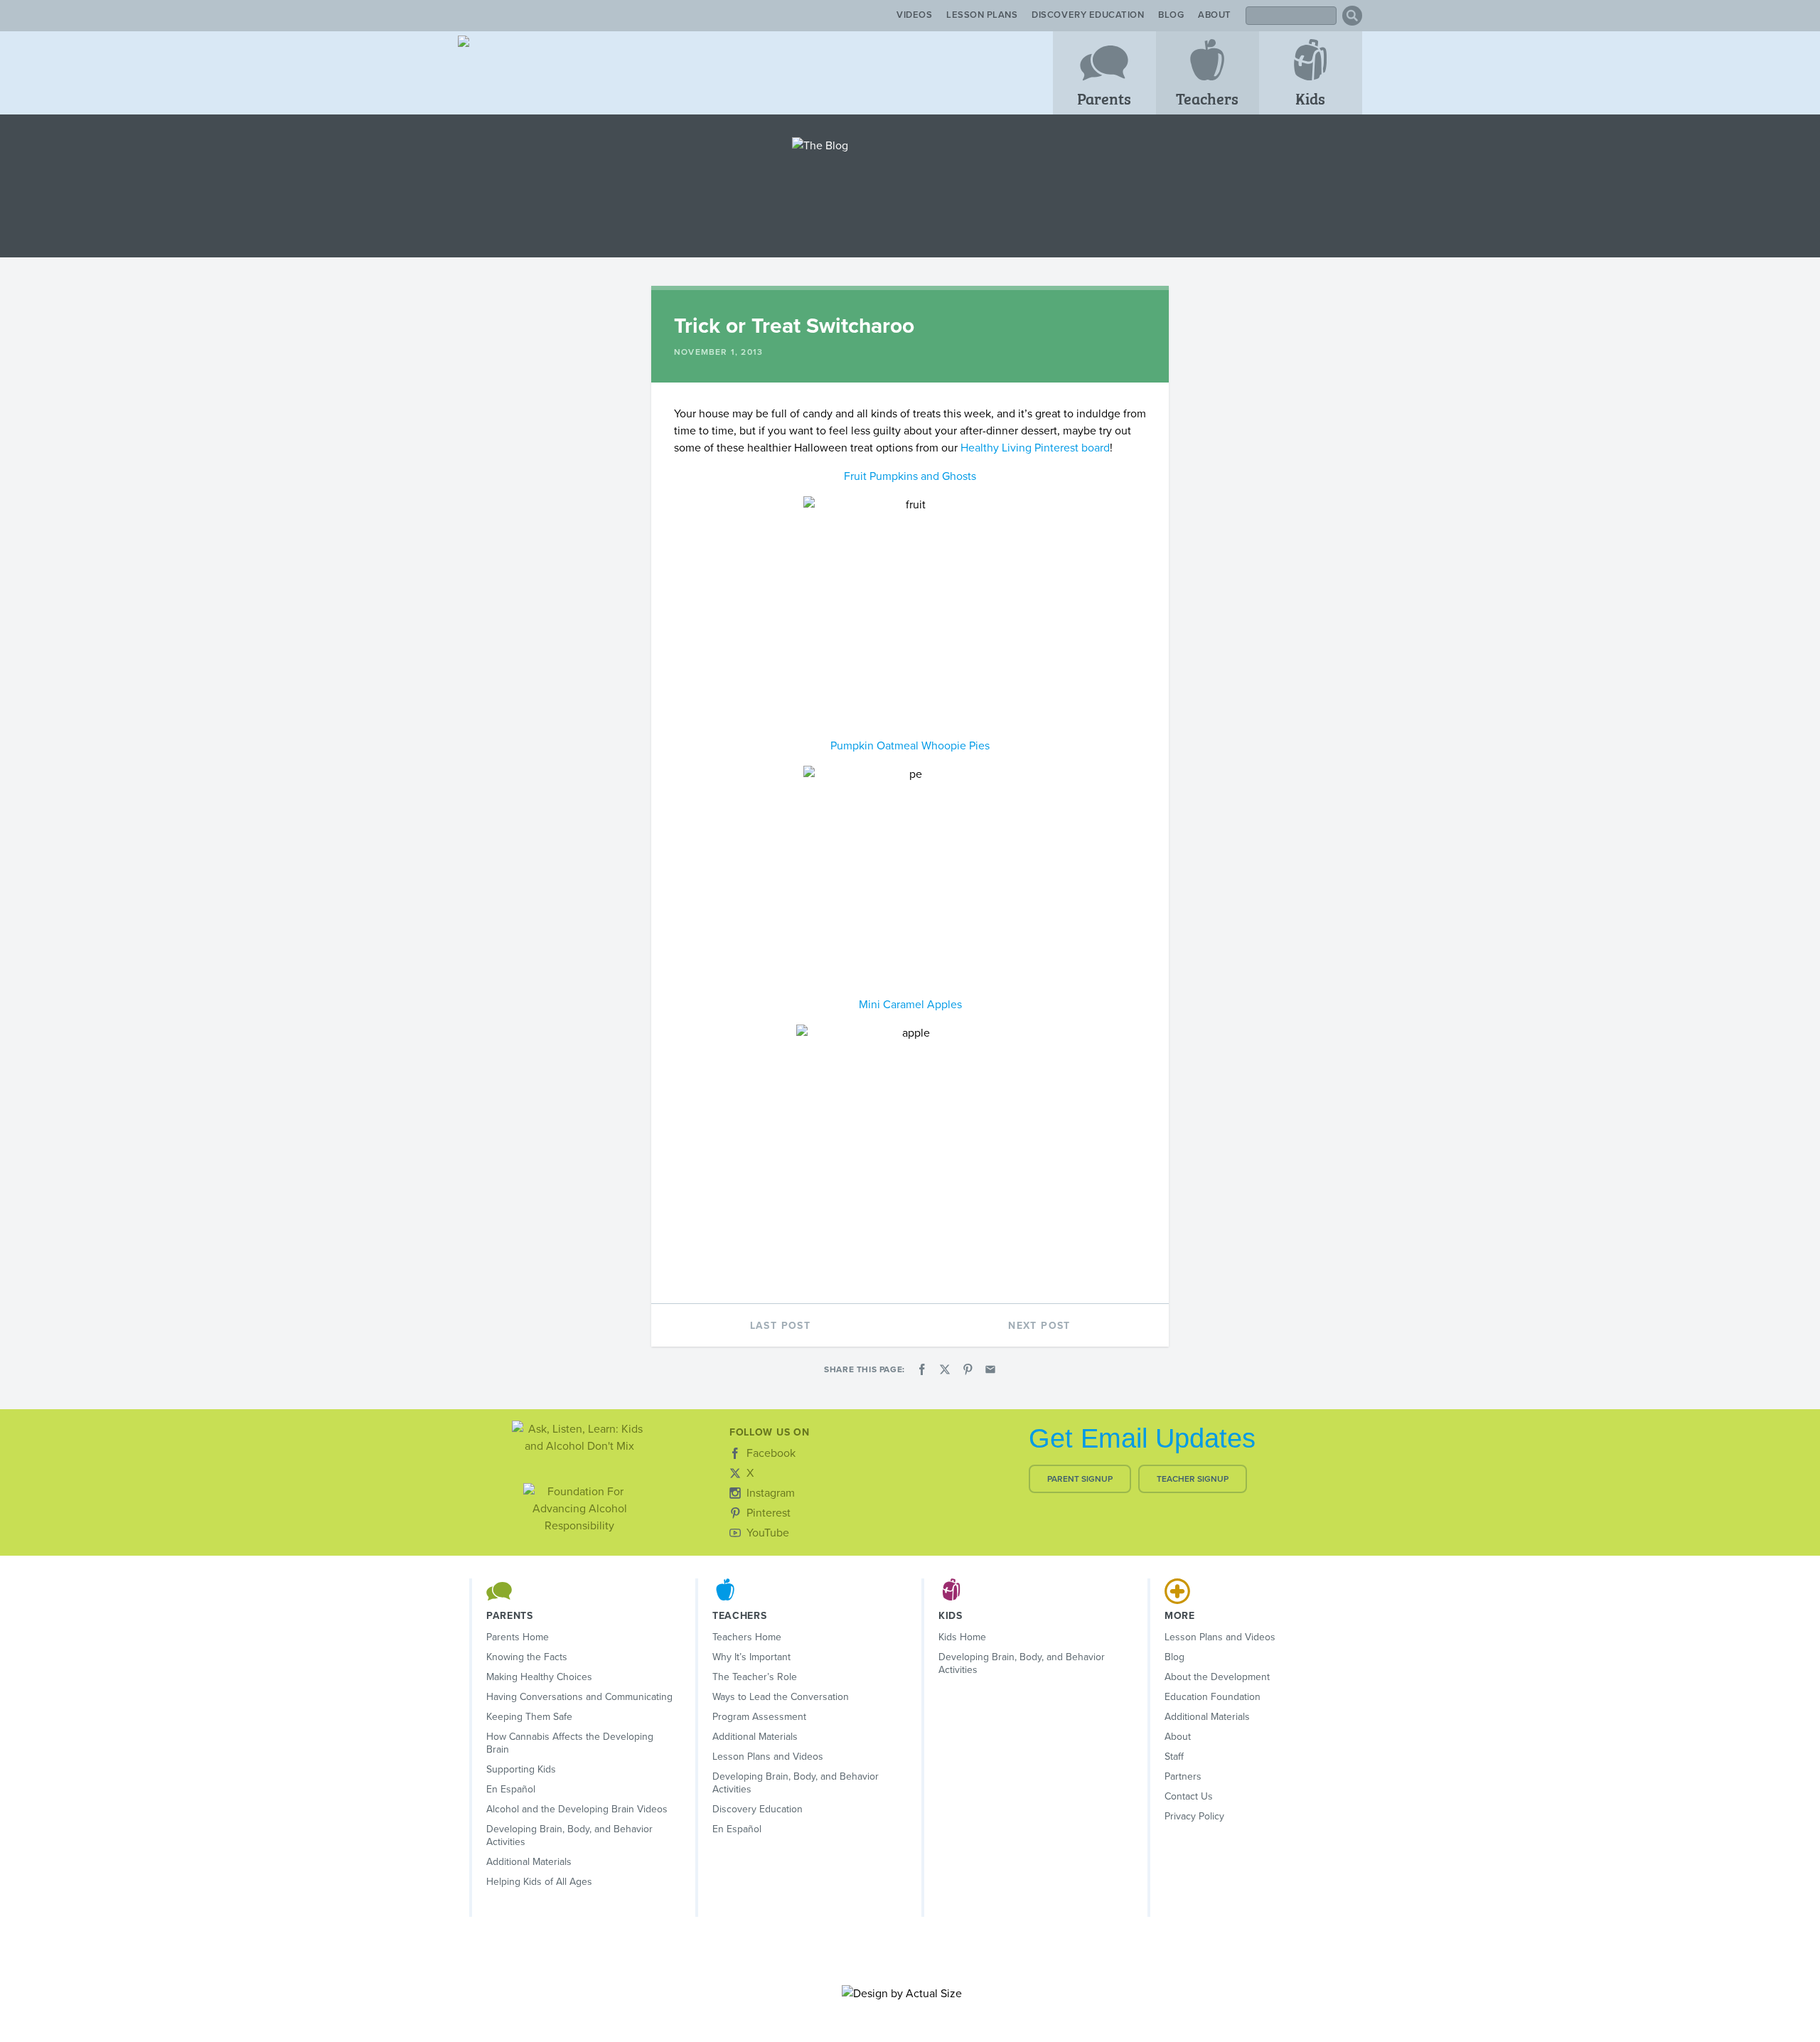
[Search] (1352, 16)
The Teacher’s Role (755, 1677)
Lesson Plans (982, 15)
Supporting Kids (521, 1769)
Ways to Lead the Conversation (781, 1697)
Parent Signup (1080, 1479)
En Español (511, 1789)
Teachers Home (747, 1637)
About (1215, 15)
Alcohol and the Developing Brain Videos (577, 1809)
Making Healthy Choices (539, 1677)
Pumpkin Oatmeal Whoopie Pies (910, 746)
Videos (914, 15)
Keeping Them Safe (529, 1717)
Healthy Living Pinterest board (1035, 448)
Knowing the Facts (527, 1657)
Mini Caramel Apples (910, 1005)
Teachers (1207, 98)
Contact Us (1189, 1796)
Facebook (771, 1453)
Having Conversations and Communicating (579, 1697)
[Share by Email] (990, 1369)
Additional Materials (529, 1862)
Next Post (1039, 1326)
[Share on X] (945, 1369)
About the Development (1217, 1677)
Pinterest (769, 1513)
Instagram (771, 1493)
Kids (1310, 98)
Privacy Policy (1194, 1816)
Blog (1171, 15)
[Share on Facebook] (922, 1369)
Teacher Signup (1193, 1479)
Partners (1183, 1776)
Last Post (781, 1326)
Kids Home (962, 1637)
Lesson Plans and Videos (768, 1757)
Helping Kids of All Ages (539, 1882)
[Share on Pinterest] (968, 1369)
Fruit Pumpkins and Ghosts (910, 476)
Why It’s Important (751, 1657)
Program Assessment (759, 1717)
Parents (1104, 98)
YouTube (768, 1533)
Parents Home (518, 1637)
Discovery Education (1088, 15)
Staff (1174, 1757)
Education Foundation (1213, 1697)
